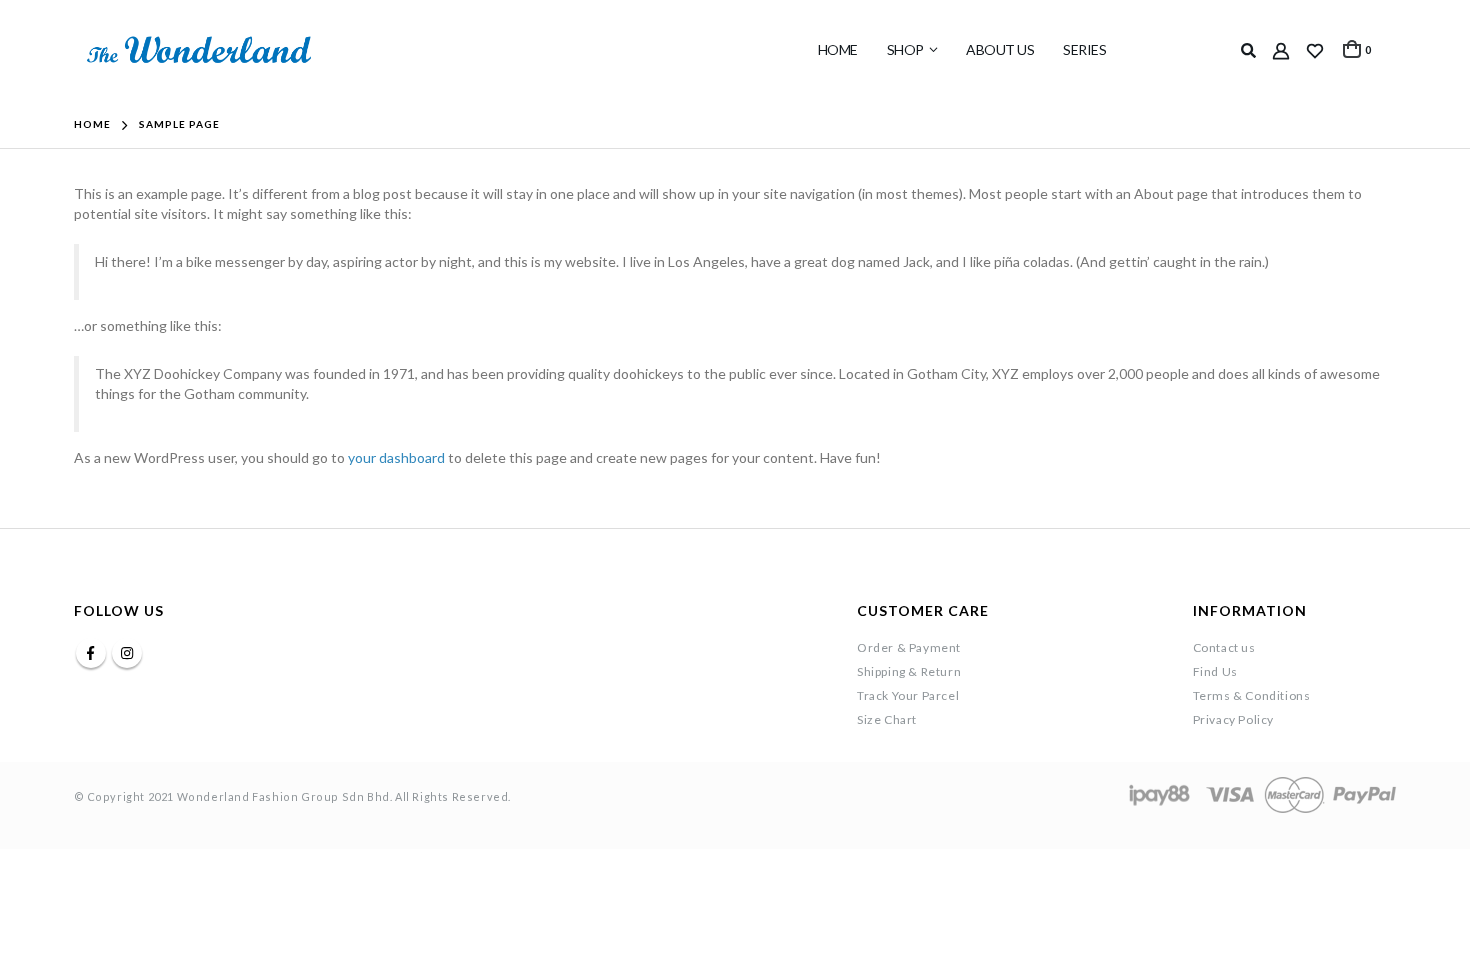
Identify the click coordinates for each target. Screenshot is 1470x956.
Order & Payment (909, 647)
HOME (838, 49)
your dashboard (396, 457)
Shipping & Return (909, 671)
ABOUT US (1000, 49)
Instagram (127, 653)
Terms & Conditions (1252, 695)
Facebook (91, 653)
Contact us (1224, 647)
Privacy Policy (1233, 719)
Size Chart (887, 719)
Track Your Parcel (908, 695)
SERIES (1084, 49)
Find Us (1215, 671)
